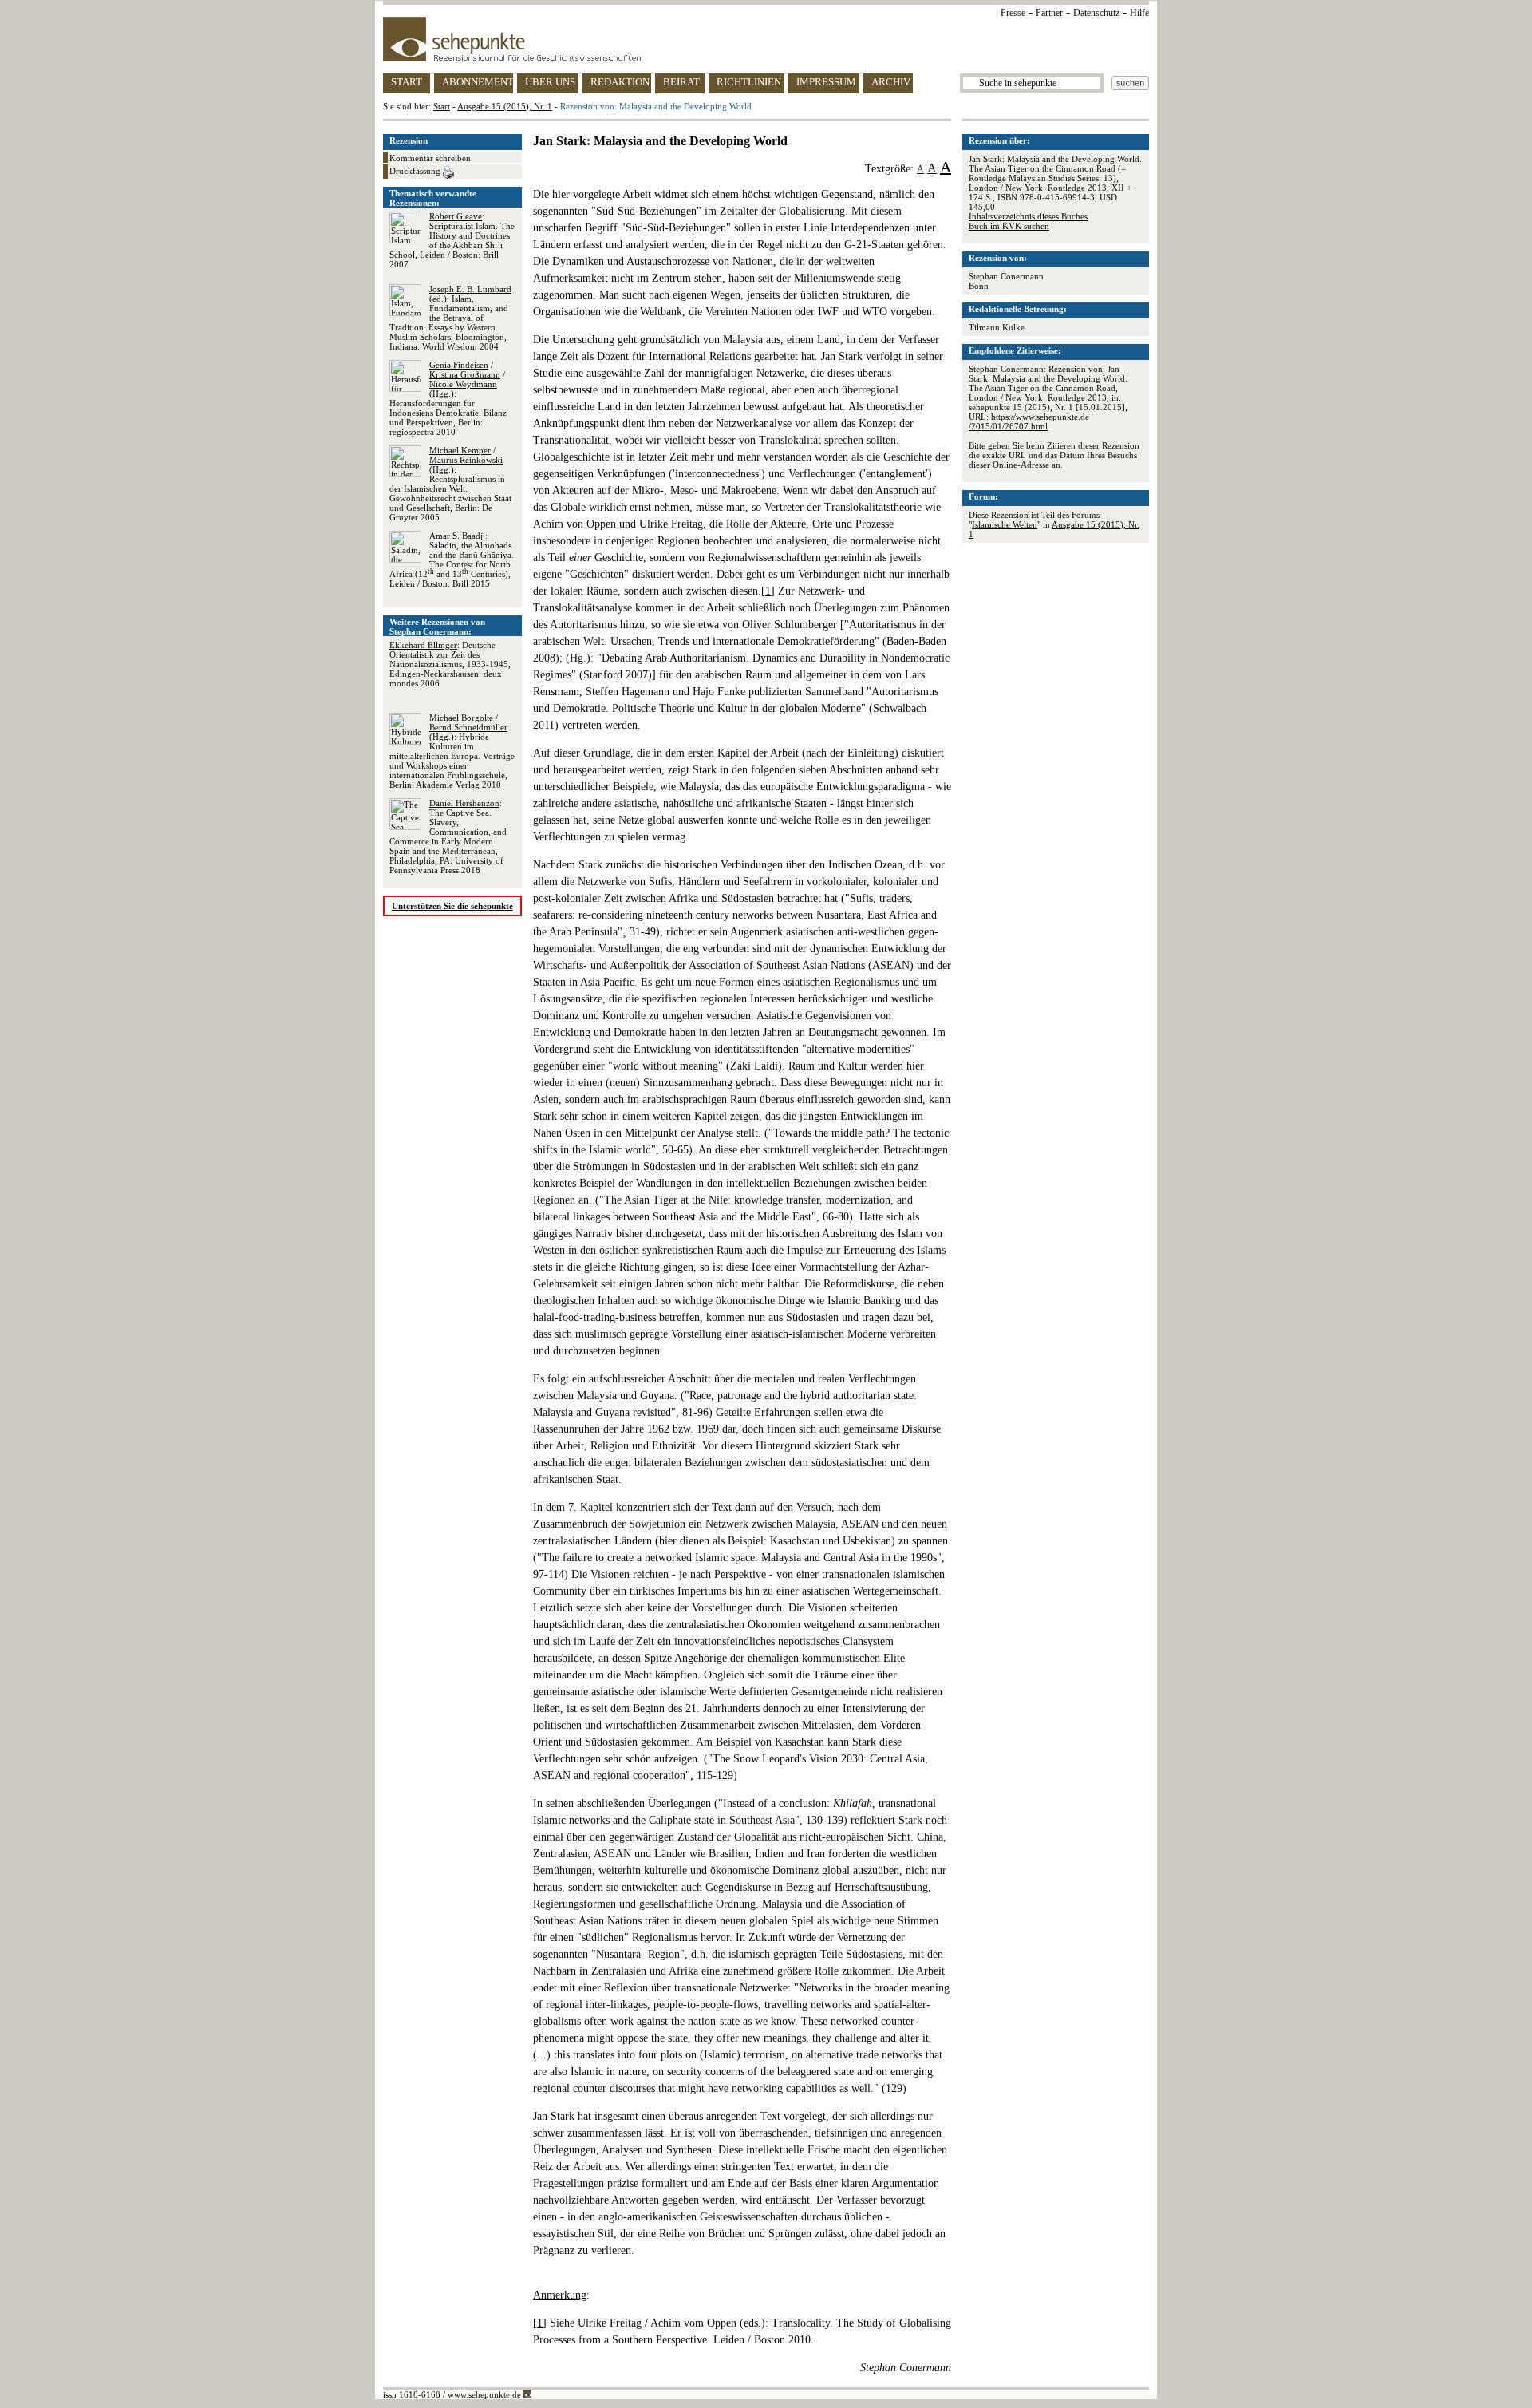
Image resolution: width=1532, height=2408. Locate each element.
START (407, 82)
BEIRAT (681, 82)
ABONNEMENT (478, 82)
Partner (1049, 13)
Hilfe (1139, 13)
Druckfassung (416, 171)
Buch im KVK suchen (1009, 226)
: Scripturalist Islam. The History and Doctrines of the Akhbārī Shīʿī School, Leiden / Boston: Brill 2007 (452, 240)
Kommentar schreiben (430, 158)
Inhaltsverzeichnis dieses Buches (1028, 216)
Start (442, 106)
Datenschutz (1096, 13)
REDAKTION (620, 82)
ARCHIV (891, 82)
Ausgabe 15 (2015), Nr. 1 (505, 106)
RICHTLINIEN (749, 82)
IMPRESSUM (826, 82)
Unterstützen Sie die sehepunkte (452, 906)
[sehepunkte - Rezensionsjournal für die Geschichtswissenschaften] (766, 39)
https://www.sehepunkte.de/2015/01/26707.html (1029, 421)
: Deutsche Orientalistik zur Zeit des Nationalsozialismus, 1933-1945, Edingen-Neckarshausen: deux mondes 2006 (450, 664)
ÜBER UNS (550, 82)
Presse (1013, 13)
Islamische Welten (1005, 524)
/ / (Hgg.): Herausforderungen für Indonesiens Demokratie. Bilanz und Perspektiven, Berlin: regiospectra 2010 (448, 398)
